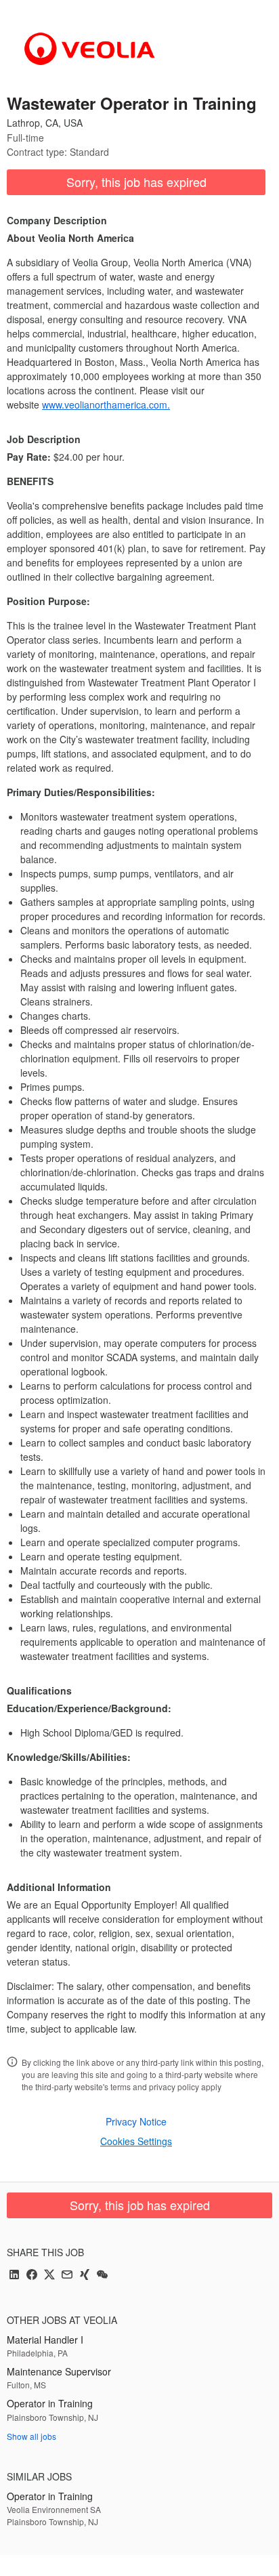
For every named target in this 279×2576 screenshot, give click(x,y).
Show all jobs (31, 2436)
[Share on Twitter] (49, 2276)
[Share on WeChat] (102, 2276)
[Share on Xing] (85, 2276)
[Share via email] (67, 2276)
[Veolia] (90, 49)
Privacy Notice (136, 2121)
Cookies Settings (136, 2141)
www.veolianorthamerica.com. (106, 404)
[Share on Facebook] (32, 2276)
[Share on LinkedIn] (14, 2276)
